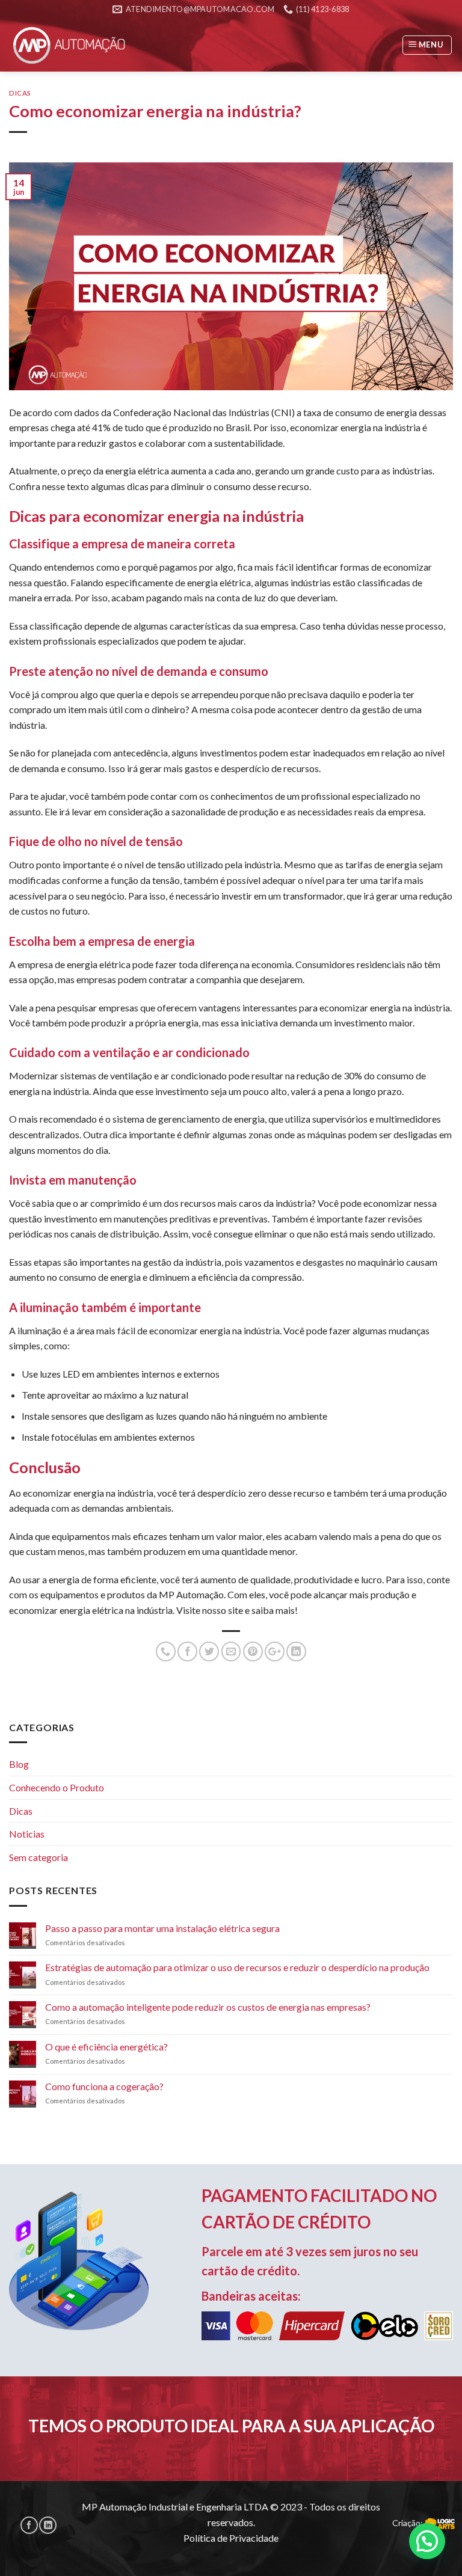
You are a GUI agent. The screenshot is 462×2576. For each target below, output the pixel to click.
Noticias (27, 1834)
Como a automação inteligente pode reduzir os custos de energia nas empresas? (208, 2007)
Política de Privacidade (231, 2538)
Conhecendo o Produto (57, 1787)
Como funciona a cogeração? (104, 2086)
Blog (19, 1764)
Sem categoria (38, 1857)
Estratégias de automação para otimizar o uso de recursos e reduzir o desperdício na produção (237, 1967)
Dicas (20, 93)
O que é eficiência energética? (106, 2047)
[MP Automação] (69, 45)
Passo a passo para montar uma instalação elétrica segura (162, 1928)
